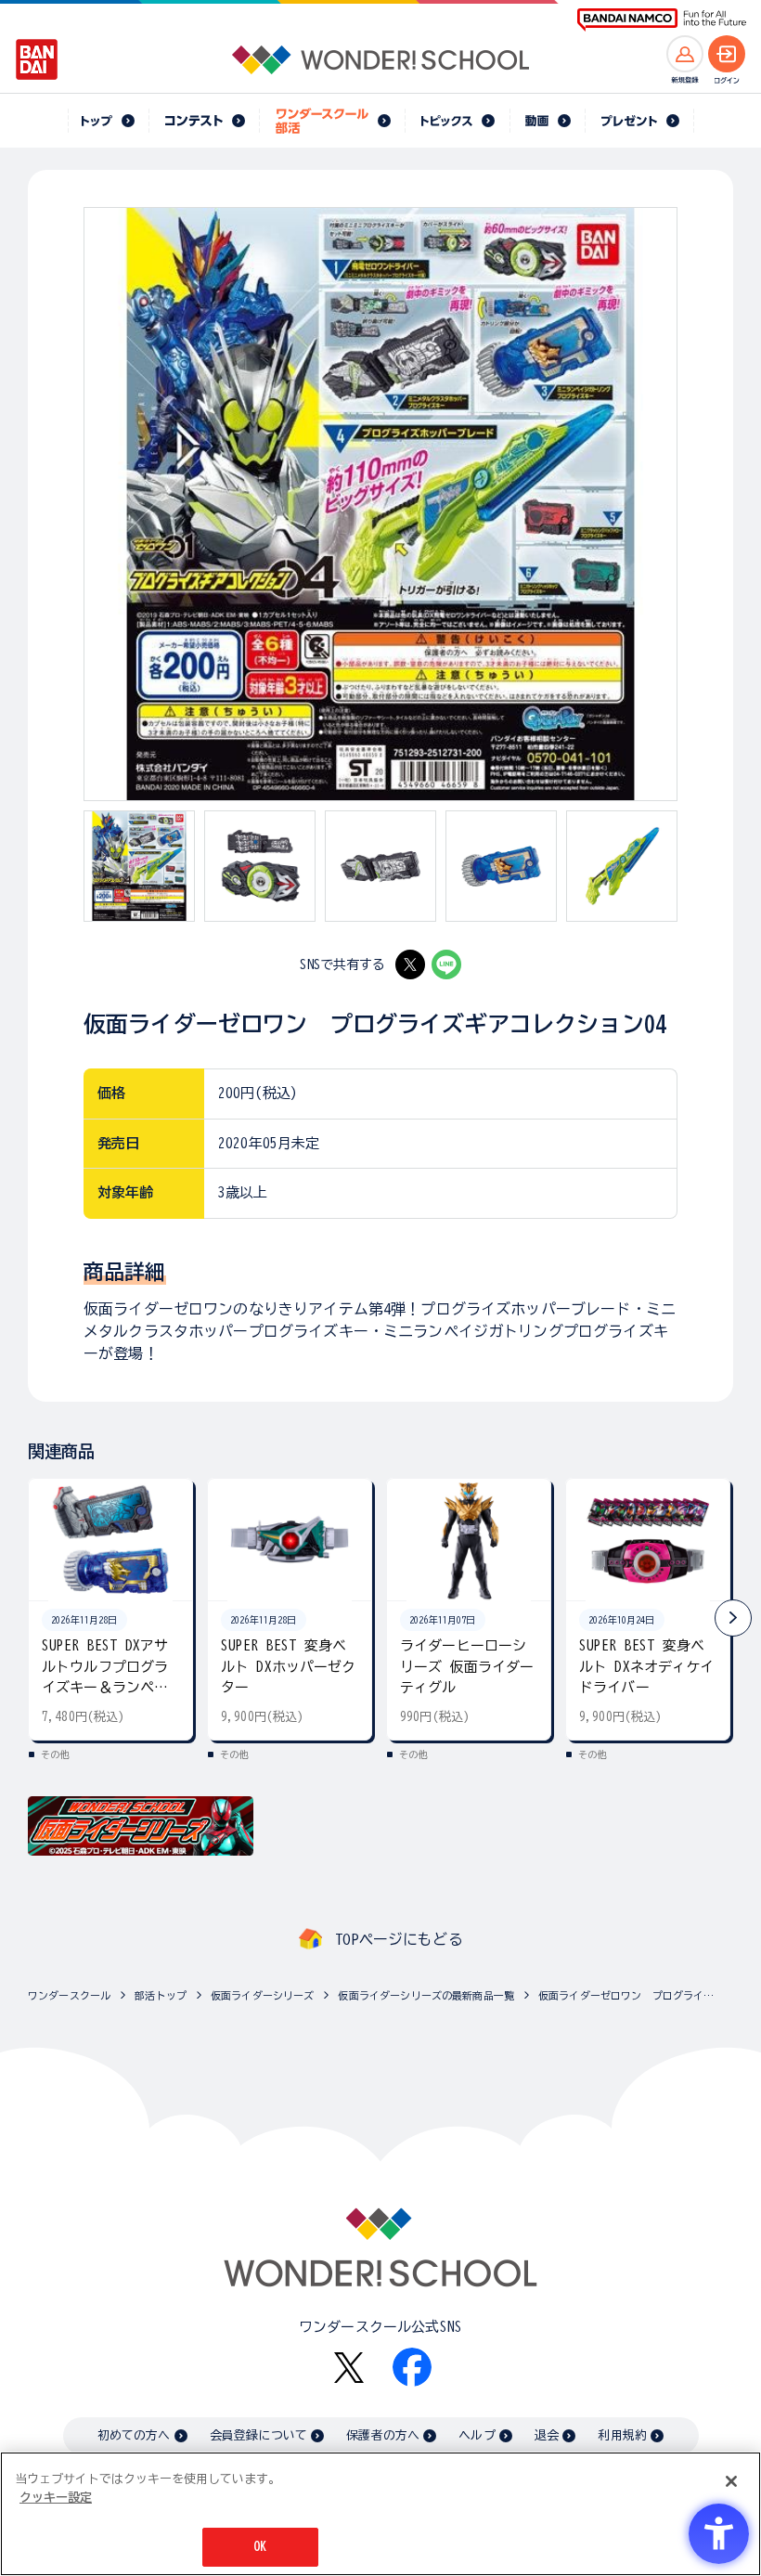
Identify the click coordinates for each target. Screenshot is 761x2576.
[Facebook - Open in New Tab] (412, 2367)
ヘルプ (477, 2435)
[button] (733, 1618)
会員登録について (258, 2435)
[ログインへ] (727, 54)
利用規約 (622, 2435)
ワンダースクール (69, 1995)
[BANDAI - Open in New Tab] (37, 59)
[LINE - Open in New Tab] (446, 964)
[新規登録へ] (685, 54)
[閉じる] (731, 2481)
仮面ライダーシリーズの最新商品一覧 (426, 1995)
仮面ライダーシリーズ (263, 1995)
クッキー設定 (56, 2498)
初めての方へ (134, 2435)
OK (260, 2547)
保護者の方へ (383, 2435)
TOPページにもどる (399, 1939)
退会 (547, 2435)
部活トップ (161, 1995)
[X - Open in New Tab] (410, 964)
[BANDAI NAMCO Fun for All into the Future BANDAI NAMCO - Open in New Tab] (662, 20)
